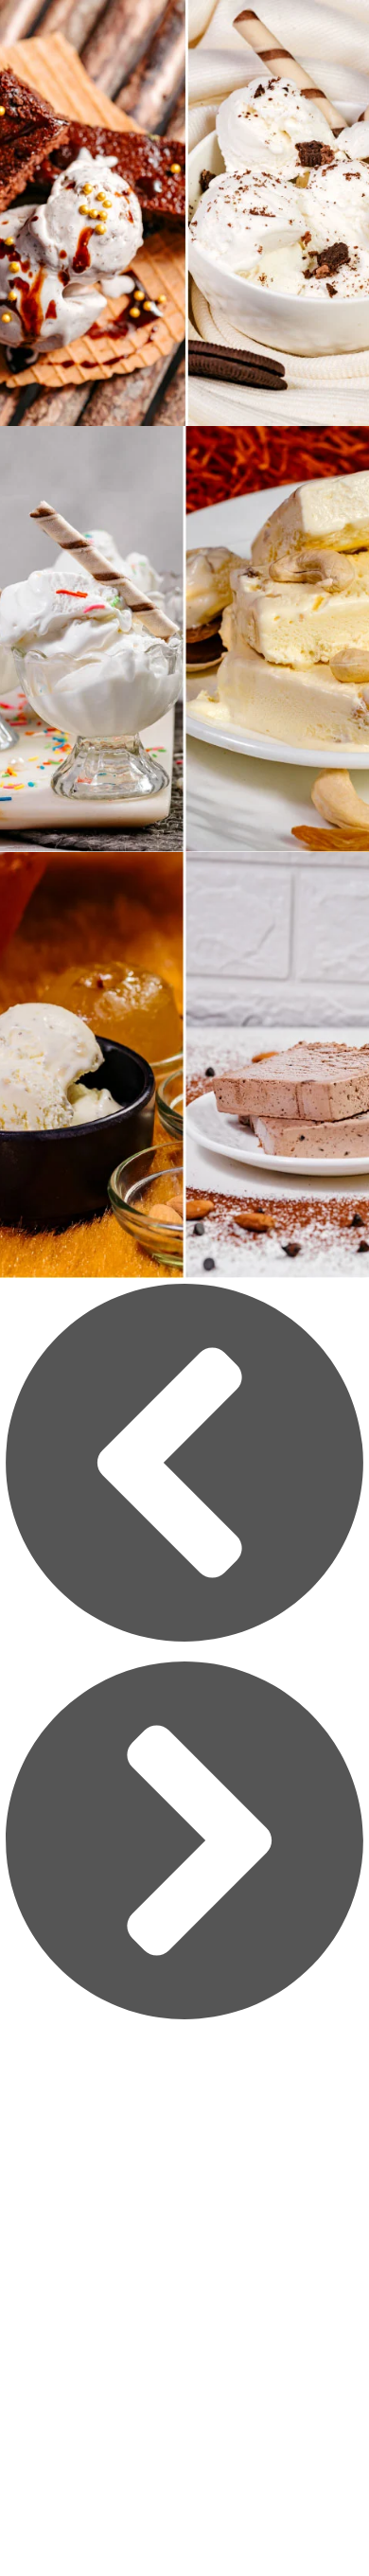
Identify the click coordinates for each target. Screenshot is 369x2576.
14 (184, 2283)
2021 (185, 2174)
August (184, 2229)
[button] (184, 1467)
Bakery (184, 2337)
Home (184, 2119)
